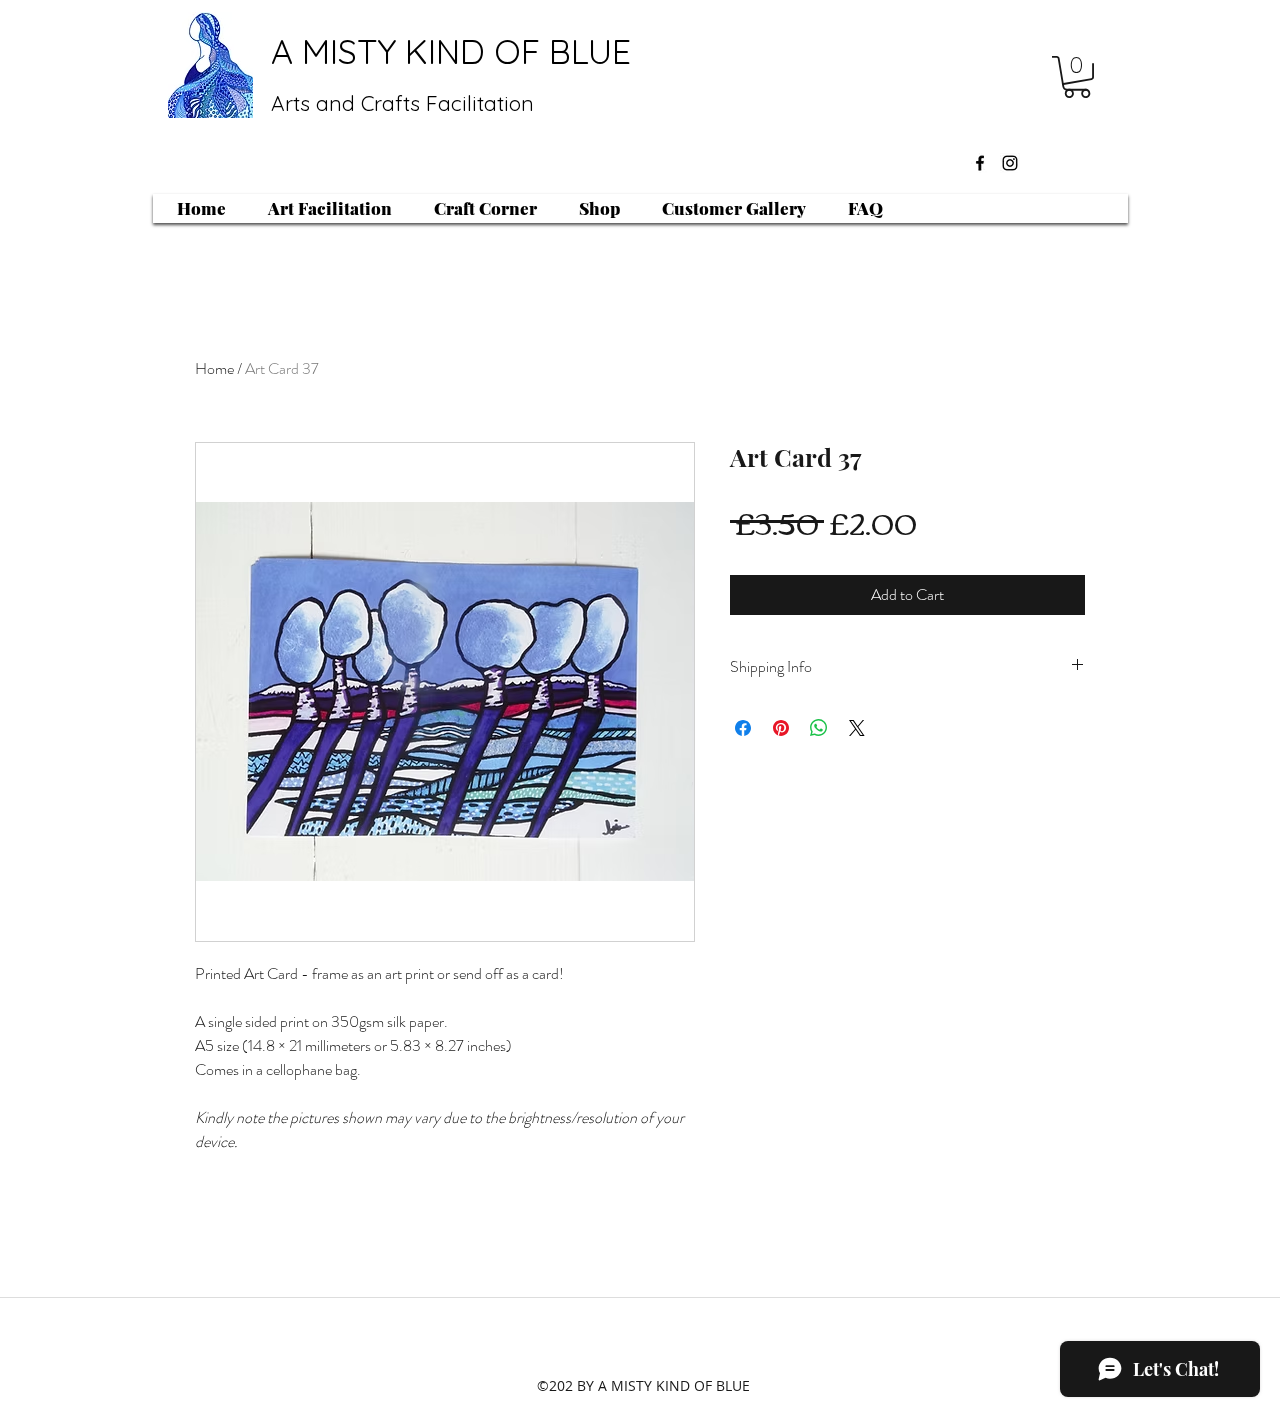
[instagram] (1010, 163)
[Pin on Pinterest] (781, 728)
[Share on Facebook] (743, 728)
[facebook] (980, 163)
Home (214, 368)
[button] (1077, 77)
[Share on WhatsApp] (819, 728)
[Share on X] (857, 728)
